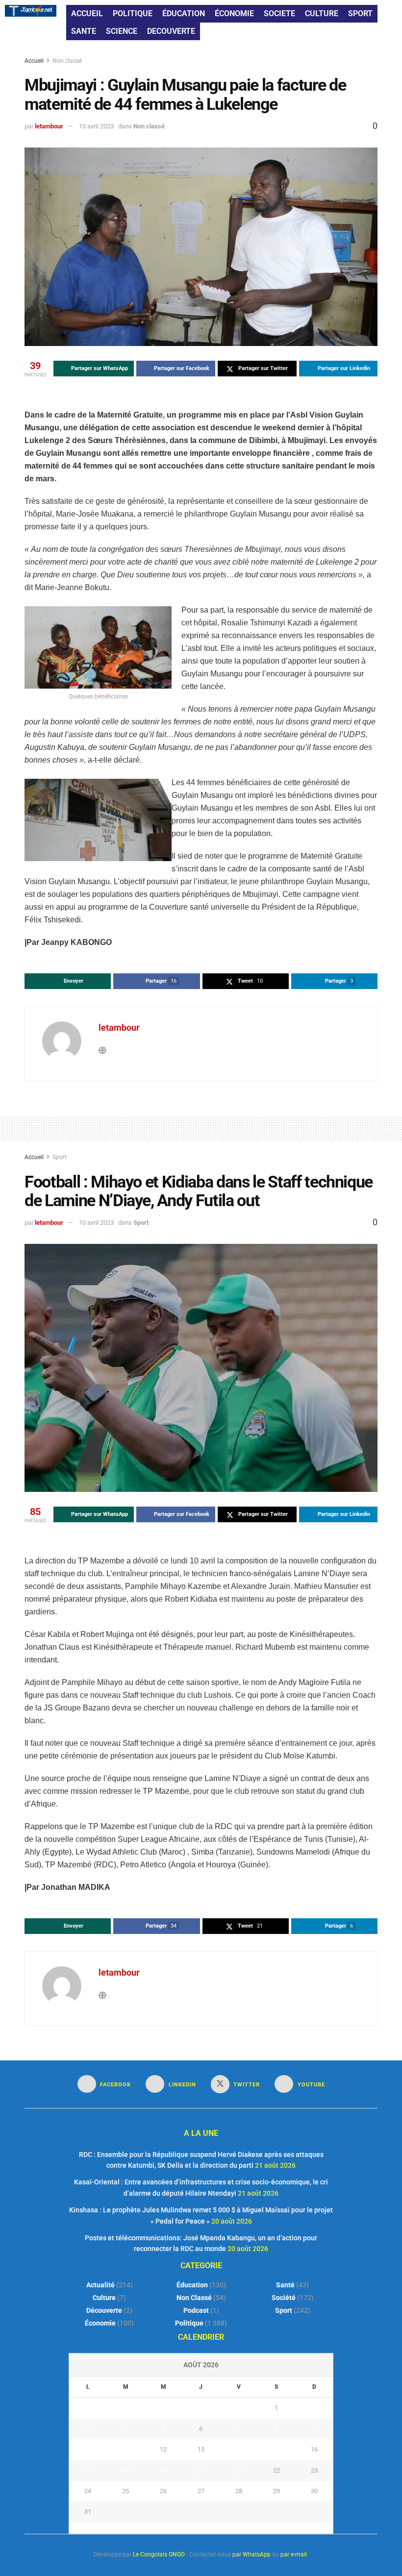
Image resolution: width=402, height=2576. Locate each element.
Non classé (67, 61)
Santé (285, 2285)
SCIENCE (122, 31)
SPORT (360, 13)
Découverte (104, 2310)
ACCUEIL (87, 13)
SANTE (84, 31)
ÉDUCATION (184, 13)
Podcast (196, 2310)
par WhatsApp (251, 2554)
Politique (189, 2323)
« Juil (198, 2528)
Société (284, 2298)
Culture (104, 2298)
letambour (49, 126)
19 (163, 2470)
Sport (60, 1157)
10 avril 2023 (96, 126)
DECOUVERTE (171, 31)
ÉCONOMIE (234, 13)
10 (88, 2449)
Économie (100, 2323)
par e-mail (294, 2554)
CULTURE (322, 13)
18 (126, 2470)
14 (239, 2449)
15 (276, 2449)
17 (88, 2470)
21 (239, 2470)
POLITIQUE (133, 13)
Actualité (100, 2285)
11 (126, 2449)
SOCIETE (279, 13)
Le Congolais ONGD (159, 2554)
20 (201, 2470)
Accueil (35, 61)
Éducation (192, 2285)
